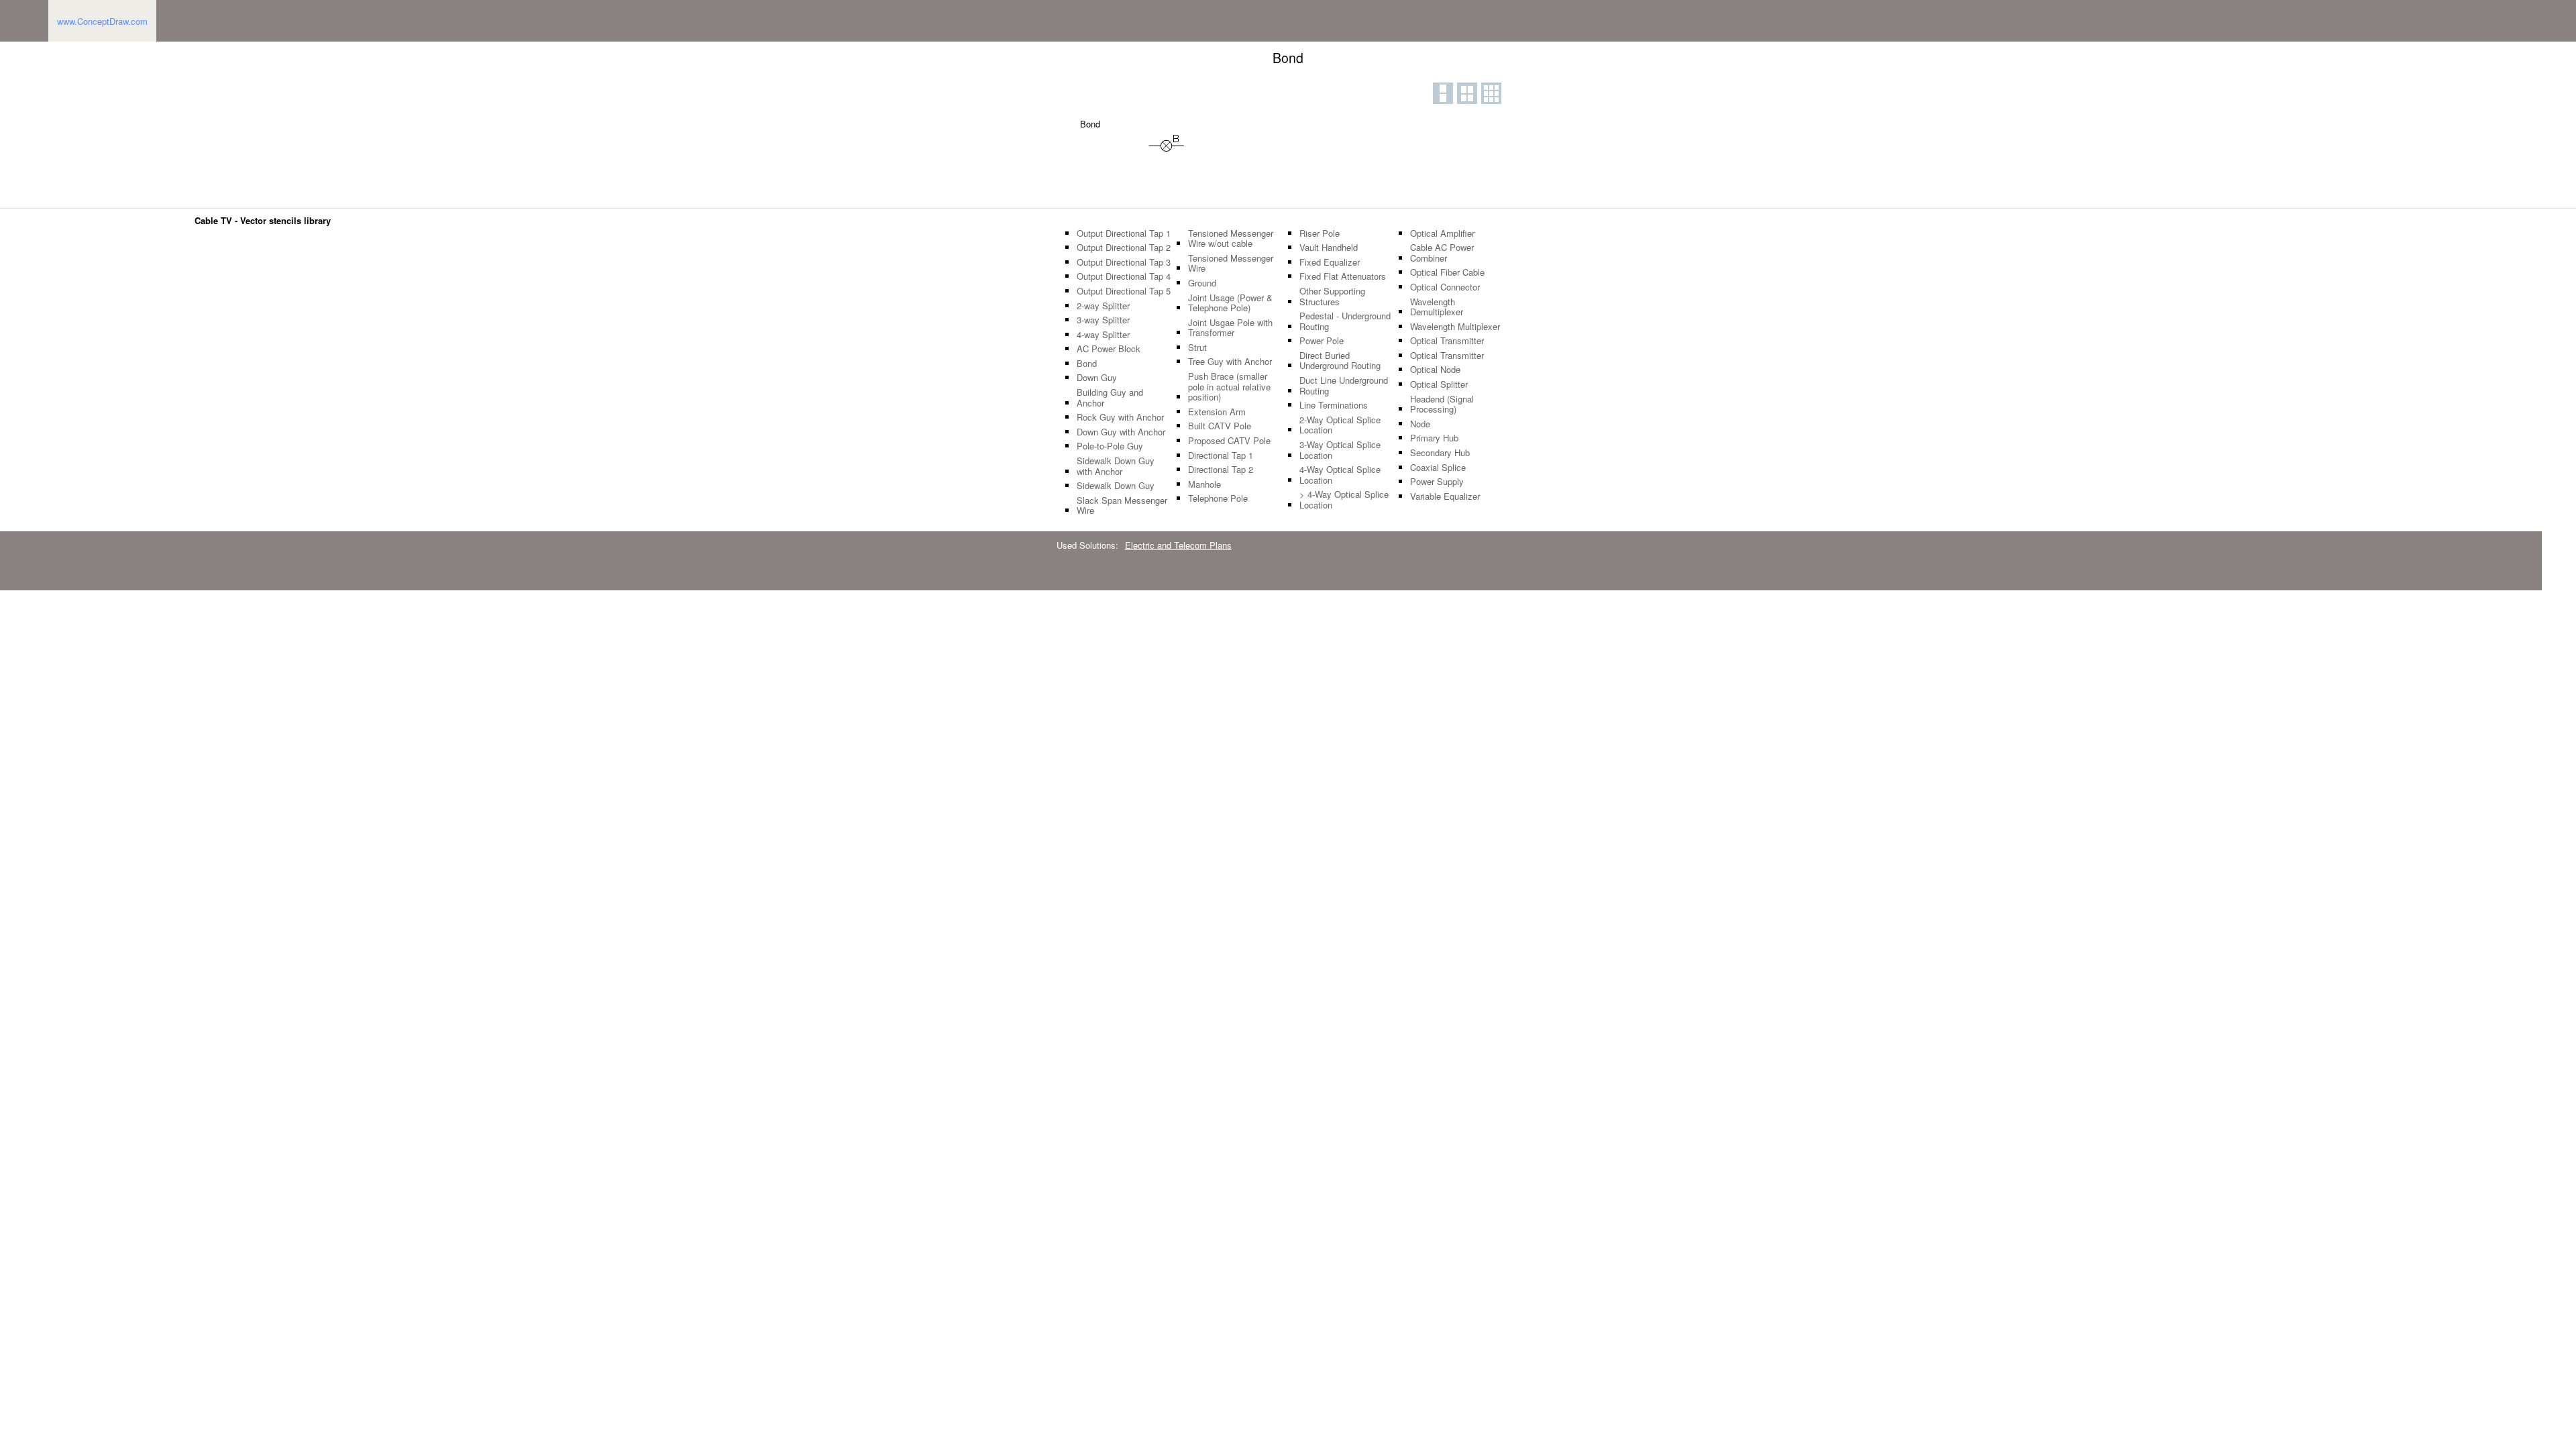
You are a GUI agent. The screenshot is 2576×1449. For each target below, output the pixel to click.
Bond (1087, 364)
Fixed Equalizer (1330, 262)
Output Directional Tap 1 (1124, 233)
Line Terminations (1334, 405)
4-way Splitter (1103, 335)
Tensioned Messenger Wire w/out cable (1231, 238)
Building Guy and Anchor (1110, 397)
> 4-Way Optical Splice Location (1344, 499)
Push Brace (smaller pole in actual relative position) (1229, 387)
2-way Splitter (1103, 306)
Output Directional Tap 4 (1124, 276)
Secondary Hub (1440, 453)
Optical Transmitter (1447, 341)
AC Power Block (1109, 349)
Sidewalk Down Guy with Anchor (1116, 466)
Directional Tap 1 (1221, 455)
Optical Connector (1445, 287)
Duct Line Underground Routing (1344, 385)
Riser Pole (1320, 233)
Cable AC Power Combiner (1442, 253)
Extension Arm (1217, 412)
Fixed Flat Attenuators (1343, 276)
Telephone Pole (1218, 498)
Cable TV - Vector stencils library (263, 220)
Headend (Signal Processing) (1442, 404)
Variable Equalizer (1445, 496)
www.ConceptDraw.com (102, 21)
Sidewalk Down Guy (1116, 486)
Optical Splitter (1439, 384)
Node (1420, 424)
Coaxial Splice (1438, 468)
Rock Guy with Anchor (1120, 417)
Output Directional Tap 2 (1124, 248)
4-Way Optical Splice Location (1340, 475)
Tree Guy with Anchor (1230, 362)
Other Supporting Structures (1332, 296)
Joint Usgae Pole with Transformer (1230, 328)
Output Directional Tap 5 (1124, 291)
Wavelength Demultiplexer (1437, 307)
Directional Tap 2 (1221, 470)
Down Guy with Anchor (1121, 432)
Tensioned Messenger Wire (1231, 263)
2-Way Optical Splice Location (1340, 425)
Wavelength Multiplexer (1455, 327)
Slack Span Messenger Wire (1122, 505)
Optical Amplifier (1442, 233)
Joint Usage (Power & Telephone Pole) (1230, 303)
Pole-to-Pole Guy (1110, 446)
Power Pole (1322, 341)
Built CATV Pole (1220, 426)
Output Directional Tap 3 (1124, 262)
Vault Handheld (1329, 248)
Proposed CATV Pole (1229, 441)
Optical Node (1435, 370)
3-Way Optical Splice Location (1340, 450)
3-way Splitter (1103, 320)
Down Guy (1097, 378)
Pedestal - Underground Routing (1345, 321)
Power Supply (1437, 482)
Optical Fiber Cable (1447, 272)
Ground (1202, 283)
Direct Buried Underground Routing (1340, 361)
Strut (1197, 347)
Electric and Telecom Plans (1178, 545)
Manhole (1204, 484)
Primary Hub (1434, 438)
